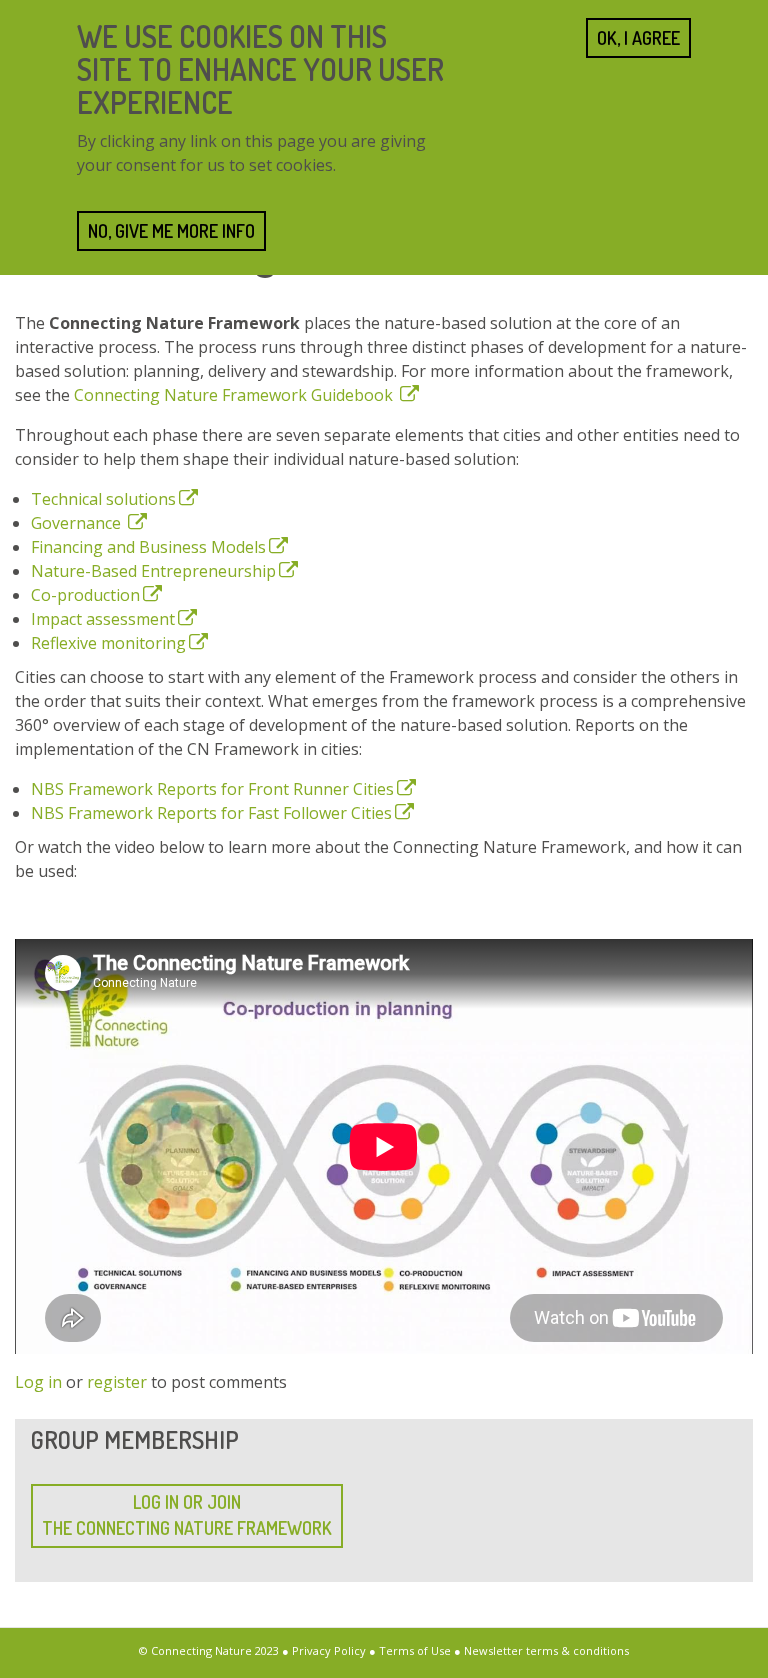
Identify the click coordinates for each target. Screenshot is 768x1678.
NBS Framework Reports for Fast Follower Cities (211, 813)
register (117, 1382)
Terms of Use (415, 1650)
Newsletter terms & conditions (546, 1650)
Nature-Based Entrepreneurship (153, 571)
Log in (38, 1382)
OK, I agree (638, 38)
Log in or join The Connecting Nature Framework (187, 1515)
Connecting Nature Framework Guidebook (235, 395)
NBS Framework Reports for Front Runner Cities (212, 789)
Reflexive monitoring (108, 643)
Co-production (85, 595)
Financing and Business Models (148, 547)
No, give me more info (171, 231)
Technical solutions (103, 499)
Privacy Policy (329, 1650)
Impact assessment (103, 619)
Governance (78, 523)
